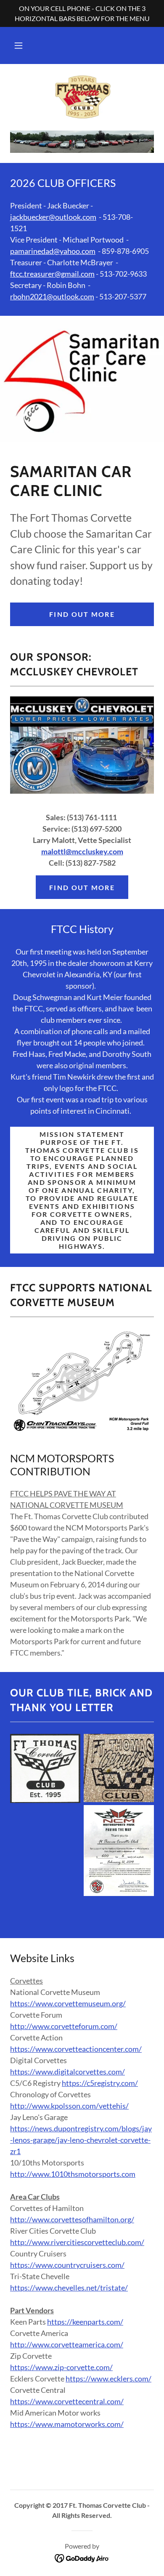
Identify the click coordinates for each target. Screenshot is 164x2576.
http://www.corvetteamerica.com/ (67, 2344)
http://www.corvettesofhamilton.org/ (72, 2219)
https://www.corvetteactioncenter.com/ (76, 2049)
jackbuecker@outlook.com (53, 217)
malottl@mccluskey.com (82, 851)
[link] (82, 97)
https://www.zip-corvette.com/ (61, 2367)
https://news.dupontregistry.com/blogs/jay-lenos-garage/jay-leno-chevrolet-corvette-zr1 (81, 2140)
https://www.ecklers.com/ (108, 2379)
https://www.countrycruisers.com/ (67, 2265)
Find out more (82, 614)
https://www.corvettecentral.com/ (67, 2401)
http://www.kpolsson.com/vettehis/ (69, 2106)
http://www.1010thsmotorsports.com (73, 2174)
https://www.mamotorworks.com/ (67, 2424)
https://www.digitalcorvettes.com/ (67, 2072)
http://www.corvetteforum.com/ (64, 2026)
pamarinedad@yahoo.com (53, 251)
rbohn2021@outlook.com (52, 296)
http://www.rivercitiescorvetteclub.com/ (77, 2242)
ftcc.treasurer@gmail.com (52, 274)
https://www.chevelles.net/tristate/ (69, 2288)
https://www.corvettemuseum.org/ (68, 2003)
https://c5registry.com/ (100, 2083)
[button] (19, 45)
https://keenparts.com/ (85, 2322)
